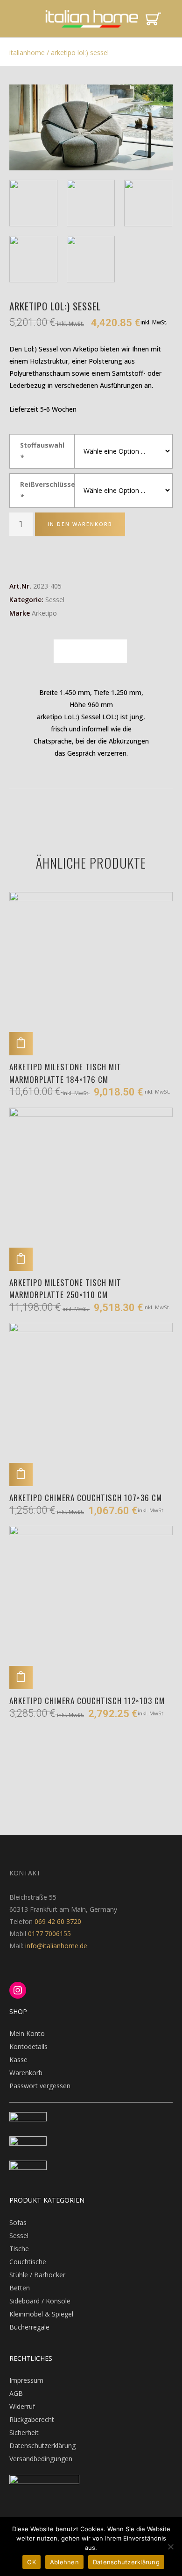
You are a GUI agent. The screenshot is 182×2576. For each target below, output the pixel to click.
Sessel (55, 600)
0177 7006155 (49, 1934)
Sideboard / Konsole (40, 2301)
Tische (19, 2249)
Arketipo (44, 613)
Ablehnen (64, 2562)
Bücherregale (29, 2327)
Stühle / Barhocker (37, 2275)
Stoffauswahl (42, 451)
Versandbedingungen (41, 2459)
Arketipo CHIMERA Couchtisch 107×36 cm (86, 1498)
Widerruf (22, 2406)
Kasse (18, 2060)
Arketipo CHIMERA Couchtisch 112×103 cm (87, 1701)
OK (31, 2562)
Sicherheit (24, 2432)
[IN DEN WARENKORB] (21, 1044)
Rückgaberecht (32, 2419)
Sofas (18, 2222)
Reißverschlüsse (47, 490)
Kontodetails (28, 2046)
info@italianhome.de (55, 1946)
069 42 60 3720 (58, 1921)
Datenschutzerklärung (42, 2446)
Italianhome (27, 53)
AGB (16, 2393)
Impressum (26, 2380)
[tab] (90, 651)
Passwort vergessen (40, 2086)
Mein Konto (27, 2033)
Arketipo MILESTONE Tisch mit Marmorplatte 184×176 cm (65, 1073)
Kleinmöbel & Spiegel (41, 2314)
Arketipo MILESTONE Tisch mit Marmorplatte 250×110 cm (65, 1288)
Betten (20, 2288)
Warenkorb (26, 2073)
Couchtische (28, 2262)
